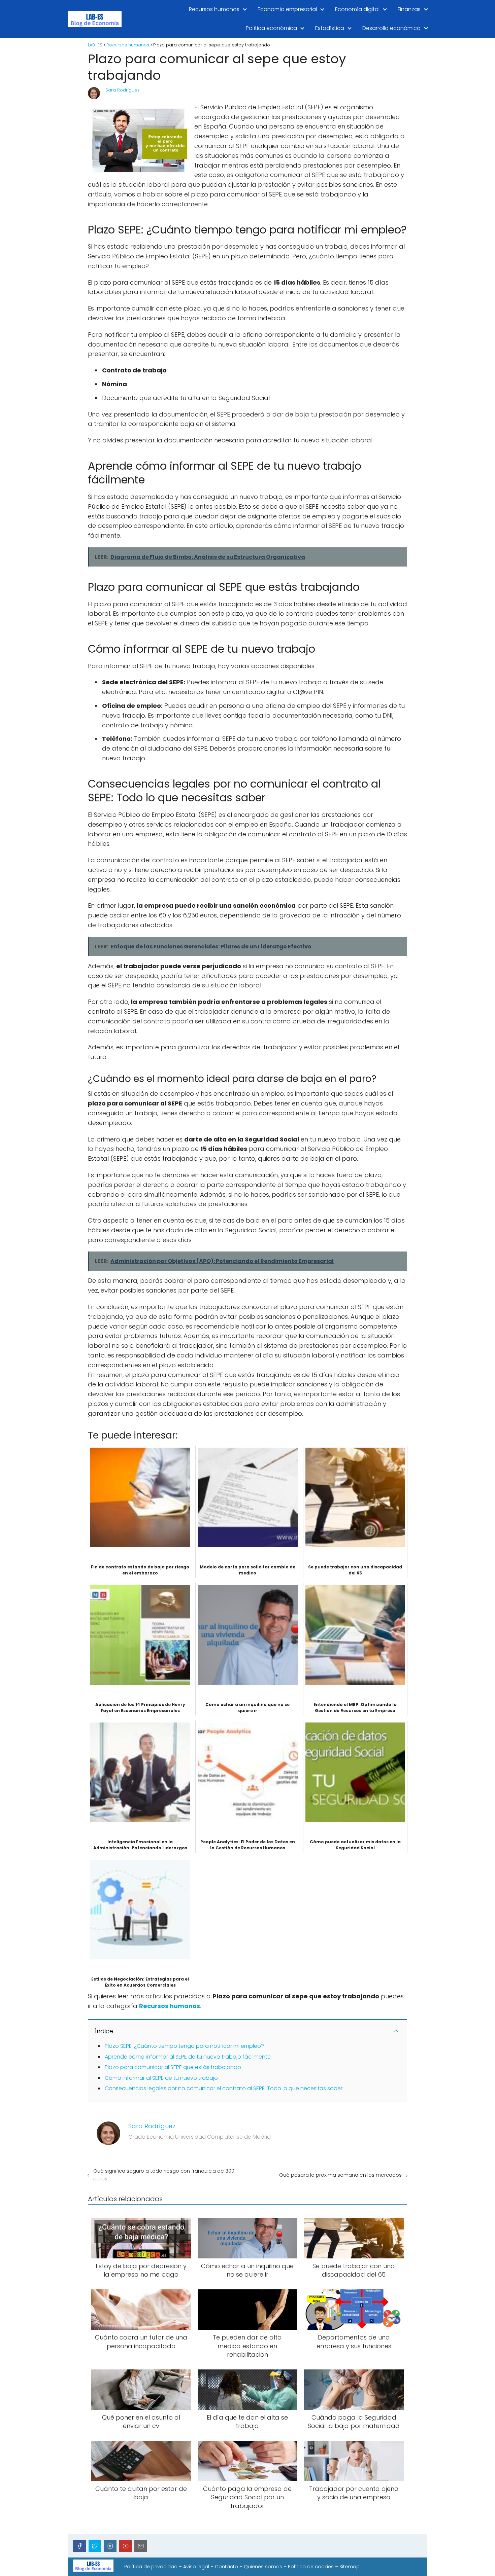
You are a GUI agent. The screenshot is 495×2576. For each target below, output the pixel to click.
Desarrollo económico (391, 28)
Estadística (330, 28)
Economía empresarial (287, 9)
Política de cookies (311, 2567)
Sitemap (350, 2567)
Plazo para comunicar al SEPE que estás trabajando (173, 2067)
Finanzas (409, 9)
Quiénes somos (263, 2567)
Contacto (226, 2567)
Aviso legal (196, 2567)
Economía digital (357, 9)
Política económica (271, 28)
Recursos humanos (214, 9)
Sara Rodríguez (122, 90)
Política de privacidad (151, 2567)
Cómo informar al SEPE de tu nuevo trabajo (161, 2078)
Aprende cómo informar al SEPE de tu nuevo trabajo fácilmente (188, 2057)
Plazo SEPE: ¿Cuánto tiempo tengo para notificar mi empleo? (184, 2046)
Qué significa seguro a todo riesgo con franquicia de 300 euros (164, 2175)
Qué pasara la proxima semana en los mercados (340, 2175)
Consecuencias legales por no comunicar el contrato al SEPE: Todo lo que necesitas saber (224, 2088)
